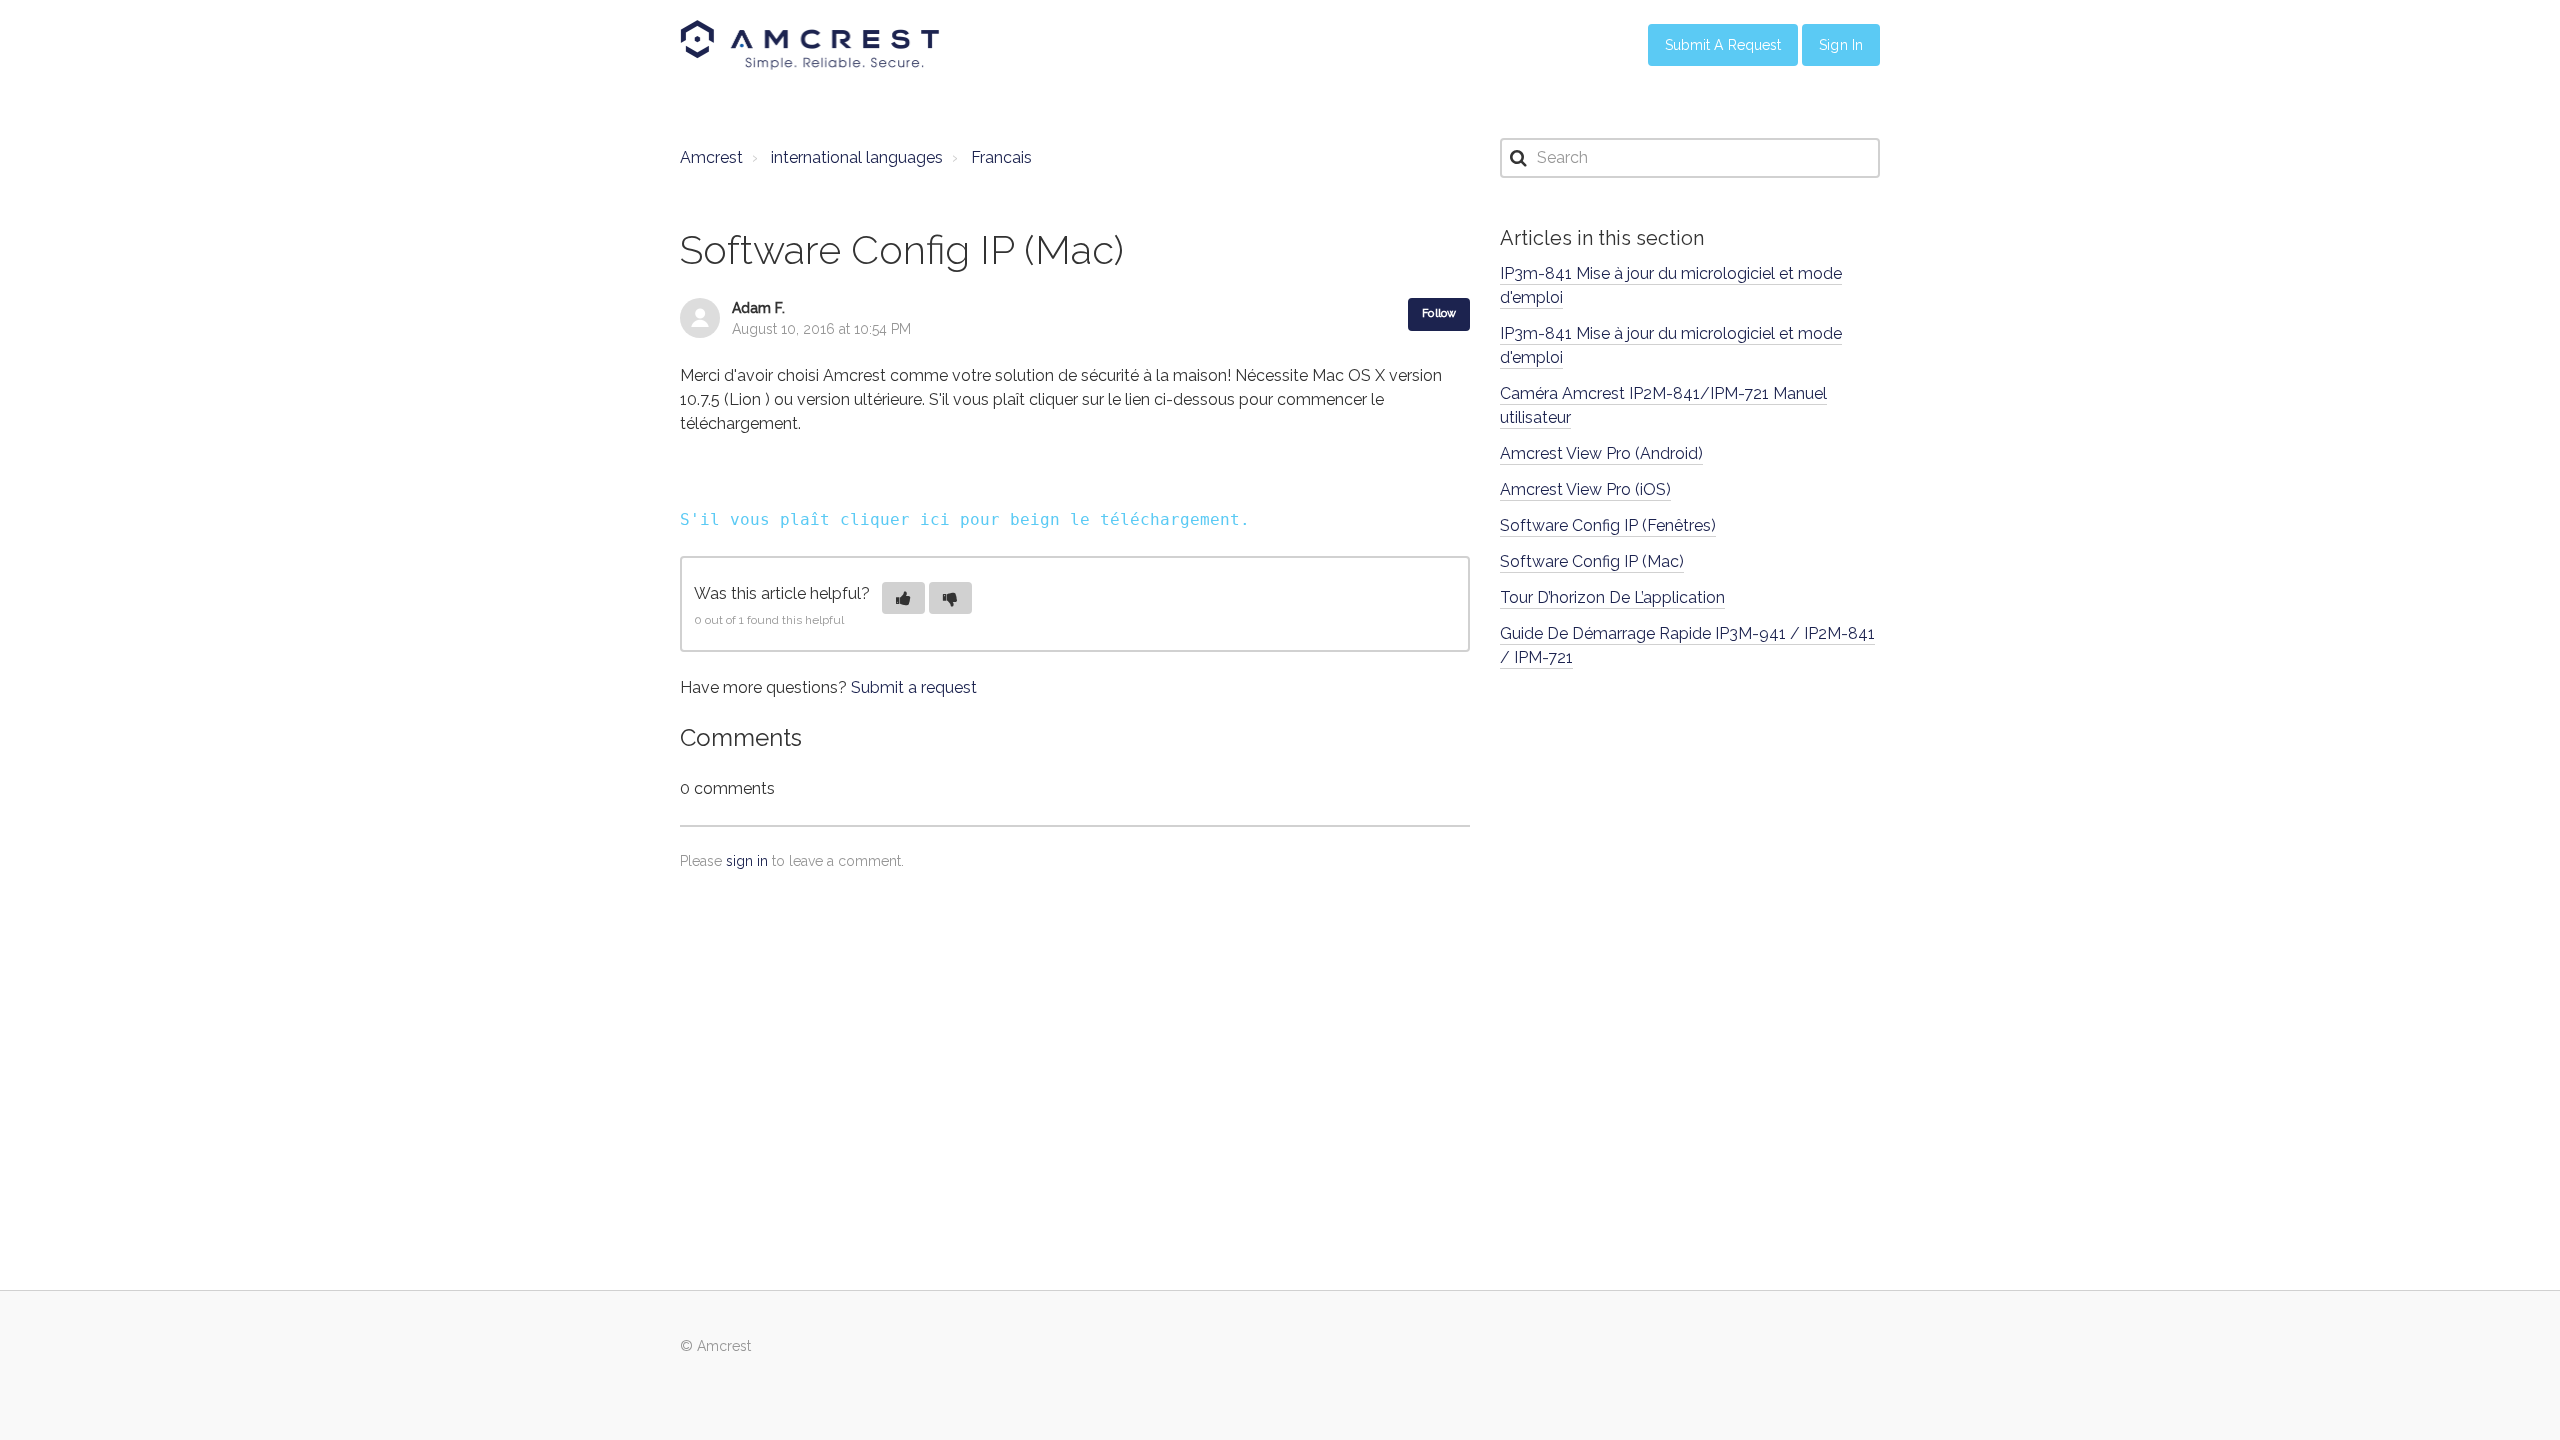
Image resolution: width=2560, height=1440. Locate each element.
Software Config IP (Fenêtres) (1608, 525)
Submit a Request (1723, 45)
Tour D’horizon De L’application (1612, 597)
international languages (857, 157)
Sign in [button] (1841, 45)
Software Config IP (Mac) (1592, 561)
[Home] (810, 45)
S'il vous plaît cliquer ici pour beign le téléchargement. (965, 519)
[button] (903, 598)
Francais (1001, 157)
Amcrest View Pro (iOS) (1585, 489)
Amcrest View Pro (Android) (1601, 453)
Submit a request (914, 687)
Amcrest (711, 157)
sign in (747, 861)
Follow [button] (1439, 313)
